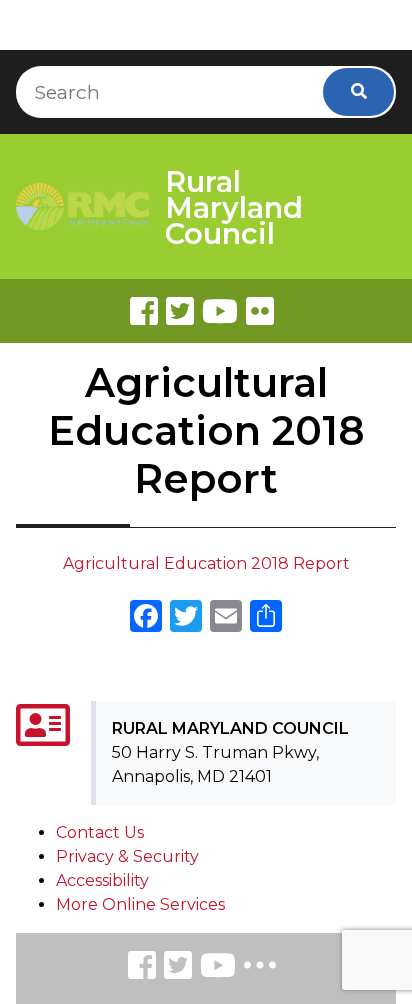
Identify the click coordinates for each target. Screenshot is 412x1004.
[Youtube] (220, 311)
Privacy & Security (127, 856)
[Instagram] (178, 968)
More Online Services (140, 904)
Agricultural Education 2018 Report (206, 563)
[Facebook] (144, 311)
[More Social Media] (260, 969)
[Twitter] (180, 311)
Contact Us (100, 832)
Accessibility (102, 880)
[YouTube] (218, 968)
